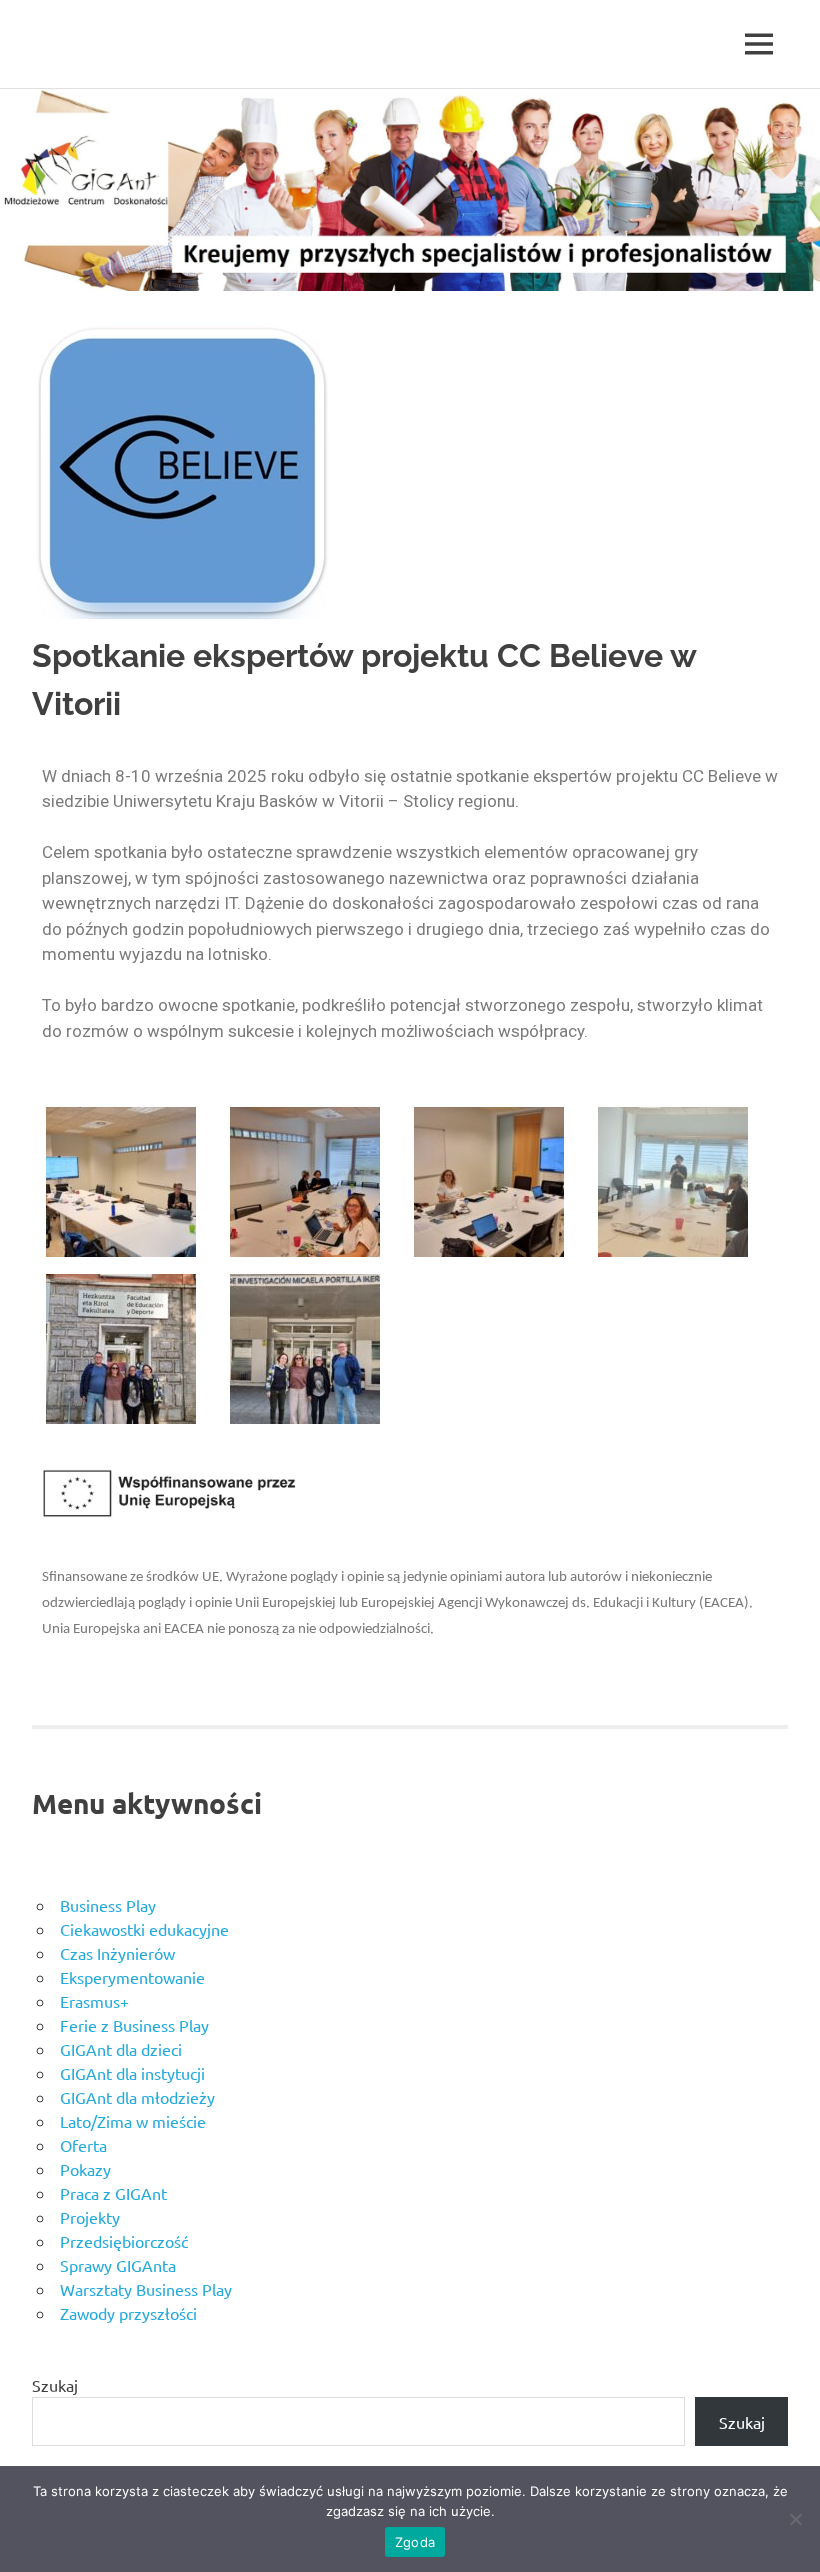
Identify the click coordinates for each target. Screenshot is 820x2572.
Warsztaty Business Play (146, 2289)
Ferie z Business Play (134, 2025)
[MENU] (759, 44)
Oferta (83, 2145)
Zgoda (415, 2542)
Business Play (108, 1905)
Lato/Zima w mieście (133, 2121)
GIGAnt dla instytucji (132, 2073)
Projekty (90, 2217)
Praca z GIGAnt (113, 2193)
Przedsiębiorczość (124, 2241)
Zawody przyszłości (128, 2313)
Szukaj (55, 2385)
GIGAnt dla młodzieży (137, 2097)
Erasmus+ (94, 2001)
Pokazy (85, 2169)
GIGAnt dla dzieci (121, 2049)
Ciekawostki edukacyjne (144, 1929)
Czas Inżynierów (117, 1953)
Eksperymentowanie (132, 1977)
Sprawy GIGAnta (118, 2265)
